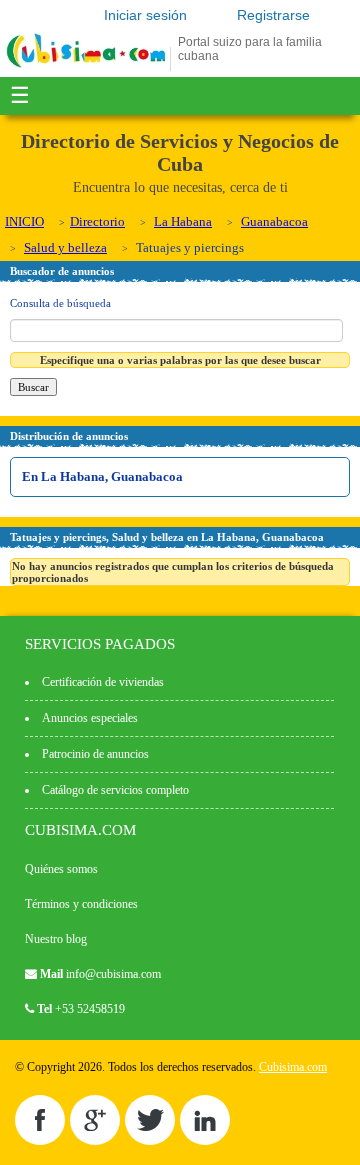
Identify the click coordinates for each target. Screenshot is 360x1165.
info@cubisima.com (113, 974)
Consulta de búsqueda (60, 303)
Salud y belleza (65, 247)
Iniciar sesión (145, 15)
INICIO (24, 221)
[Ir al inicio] (86, 67)
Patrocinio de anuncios (95, 754)
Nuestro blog (56, 939)
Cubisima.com (293, 1067)
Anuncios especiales (90, 718)
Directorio (97, 221)
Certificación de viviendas (103, 682)
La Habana (183, 221)
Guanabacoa (274, 221)
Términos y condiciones (81, 904)
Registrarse (273, 15)
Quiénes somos (61, 869)
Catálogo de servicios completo (115, 790)
